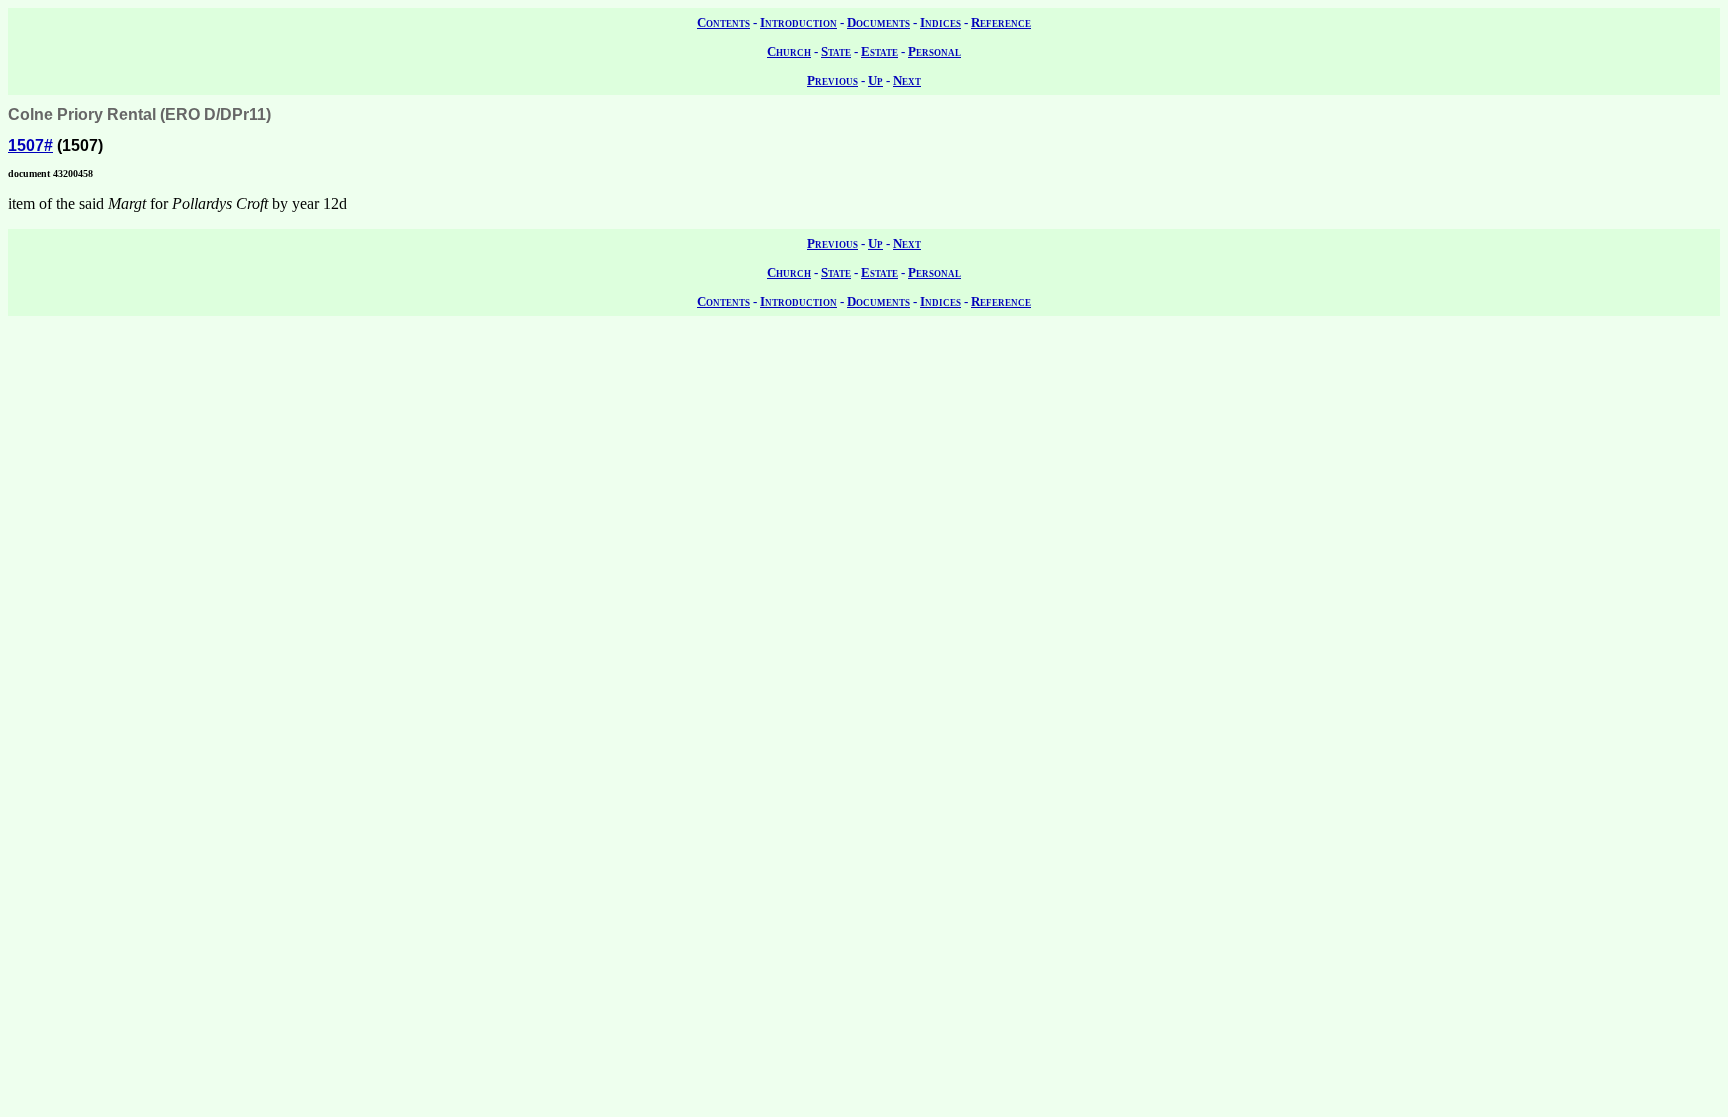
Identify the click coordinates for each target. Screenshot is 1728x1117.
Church (789, 51)
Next (907, 80)
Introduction (798, 22)
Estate (879, 51)
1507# (30, 145)
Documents (878, 22)
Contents (723, 22)
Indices (940, 22)
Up (875, 80)
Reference (1001, 22)
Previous (832, 80)
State (836, 51)
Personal (934, 51)
